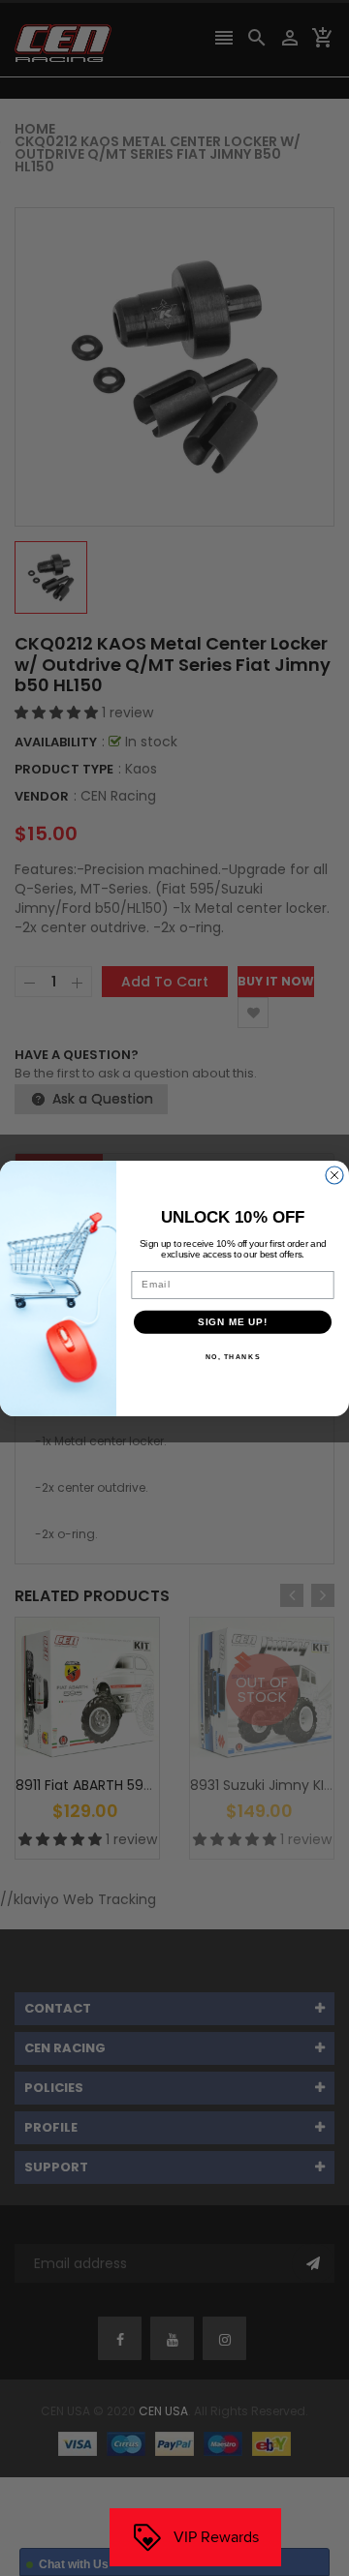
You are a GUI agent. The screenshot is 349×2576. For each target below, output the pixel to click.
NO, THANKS (233, 1356)
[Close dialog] (334, 1175)
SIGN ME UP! (233, 1321)
